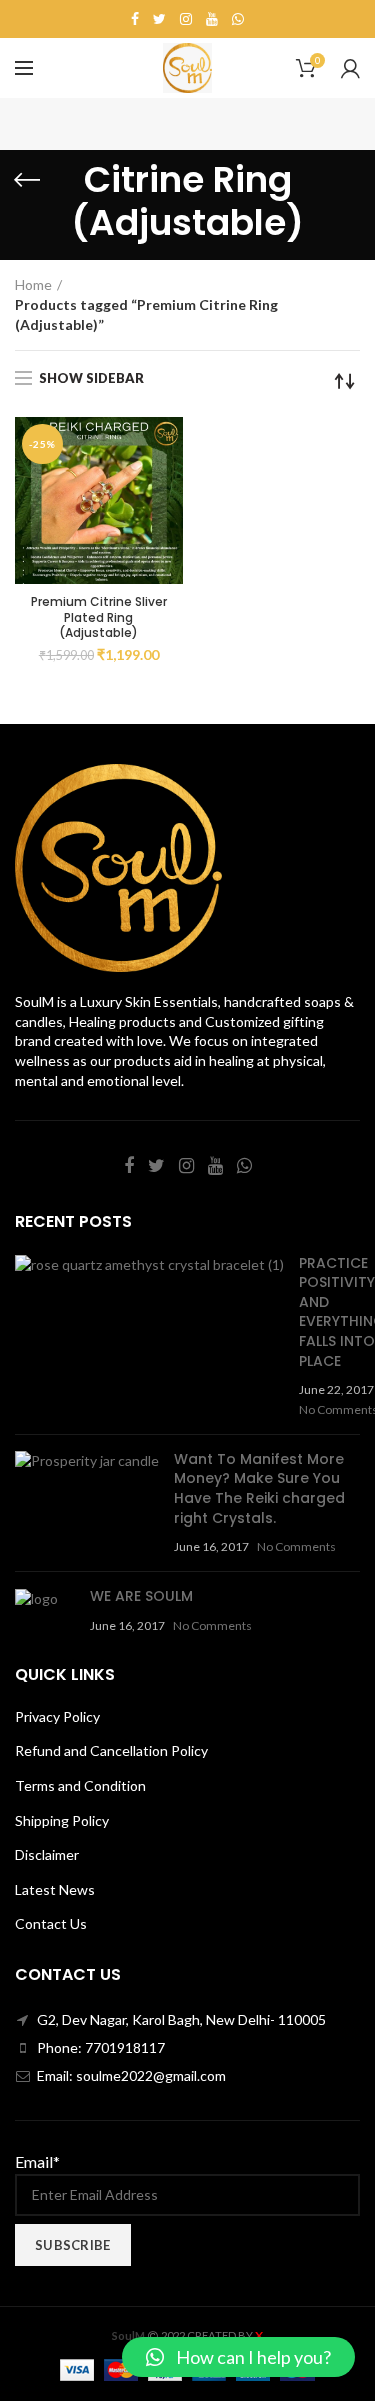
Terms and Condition (80, 1785)
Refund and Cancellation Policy (111, 1750)
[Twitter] (159, 19)
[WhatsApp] (238, 19)
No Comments (296, 1546)
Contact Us (51, 1923)
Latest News (55, 1889)
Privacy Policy (57, 1716)
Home (33, 284)
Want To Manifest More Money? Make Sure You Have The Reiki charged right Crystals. (259, 1488)
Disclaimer (47, 1854)
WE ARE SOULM (141, 1596)
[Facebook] (135, 19)
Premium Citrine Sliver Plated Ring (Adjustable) (99, 617)
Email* (37, 2161)
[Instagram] (186, 19)
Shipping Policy (62, 1820)
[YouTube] (212, 19)
